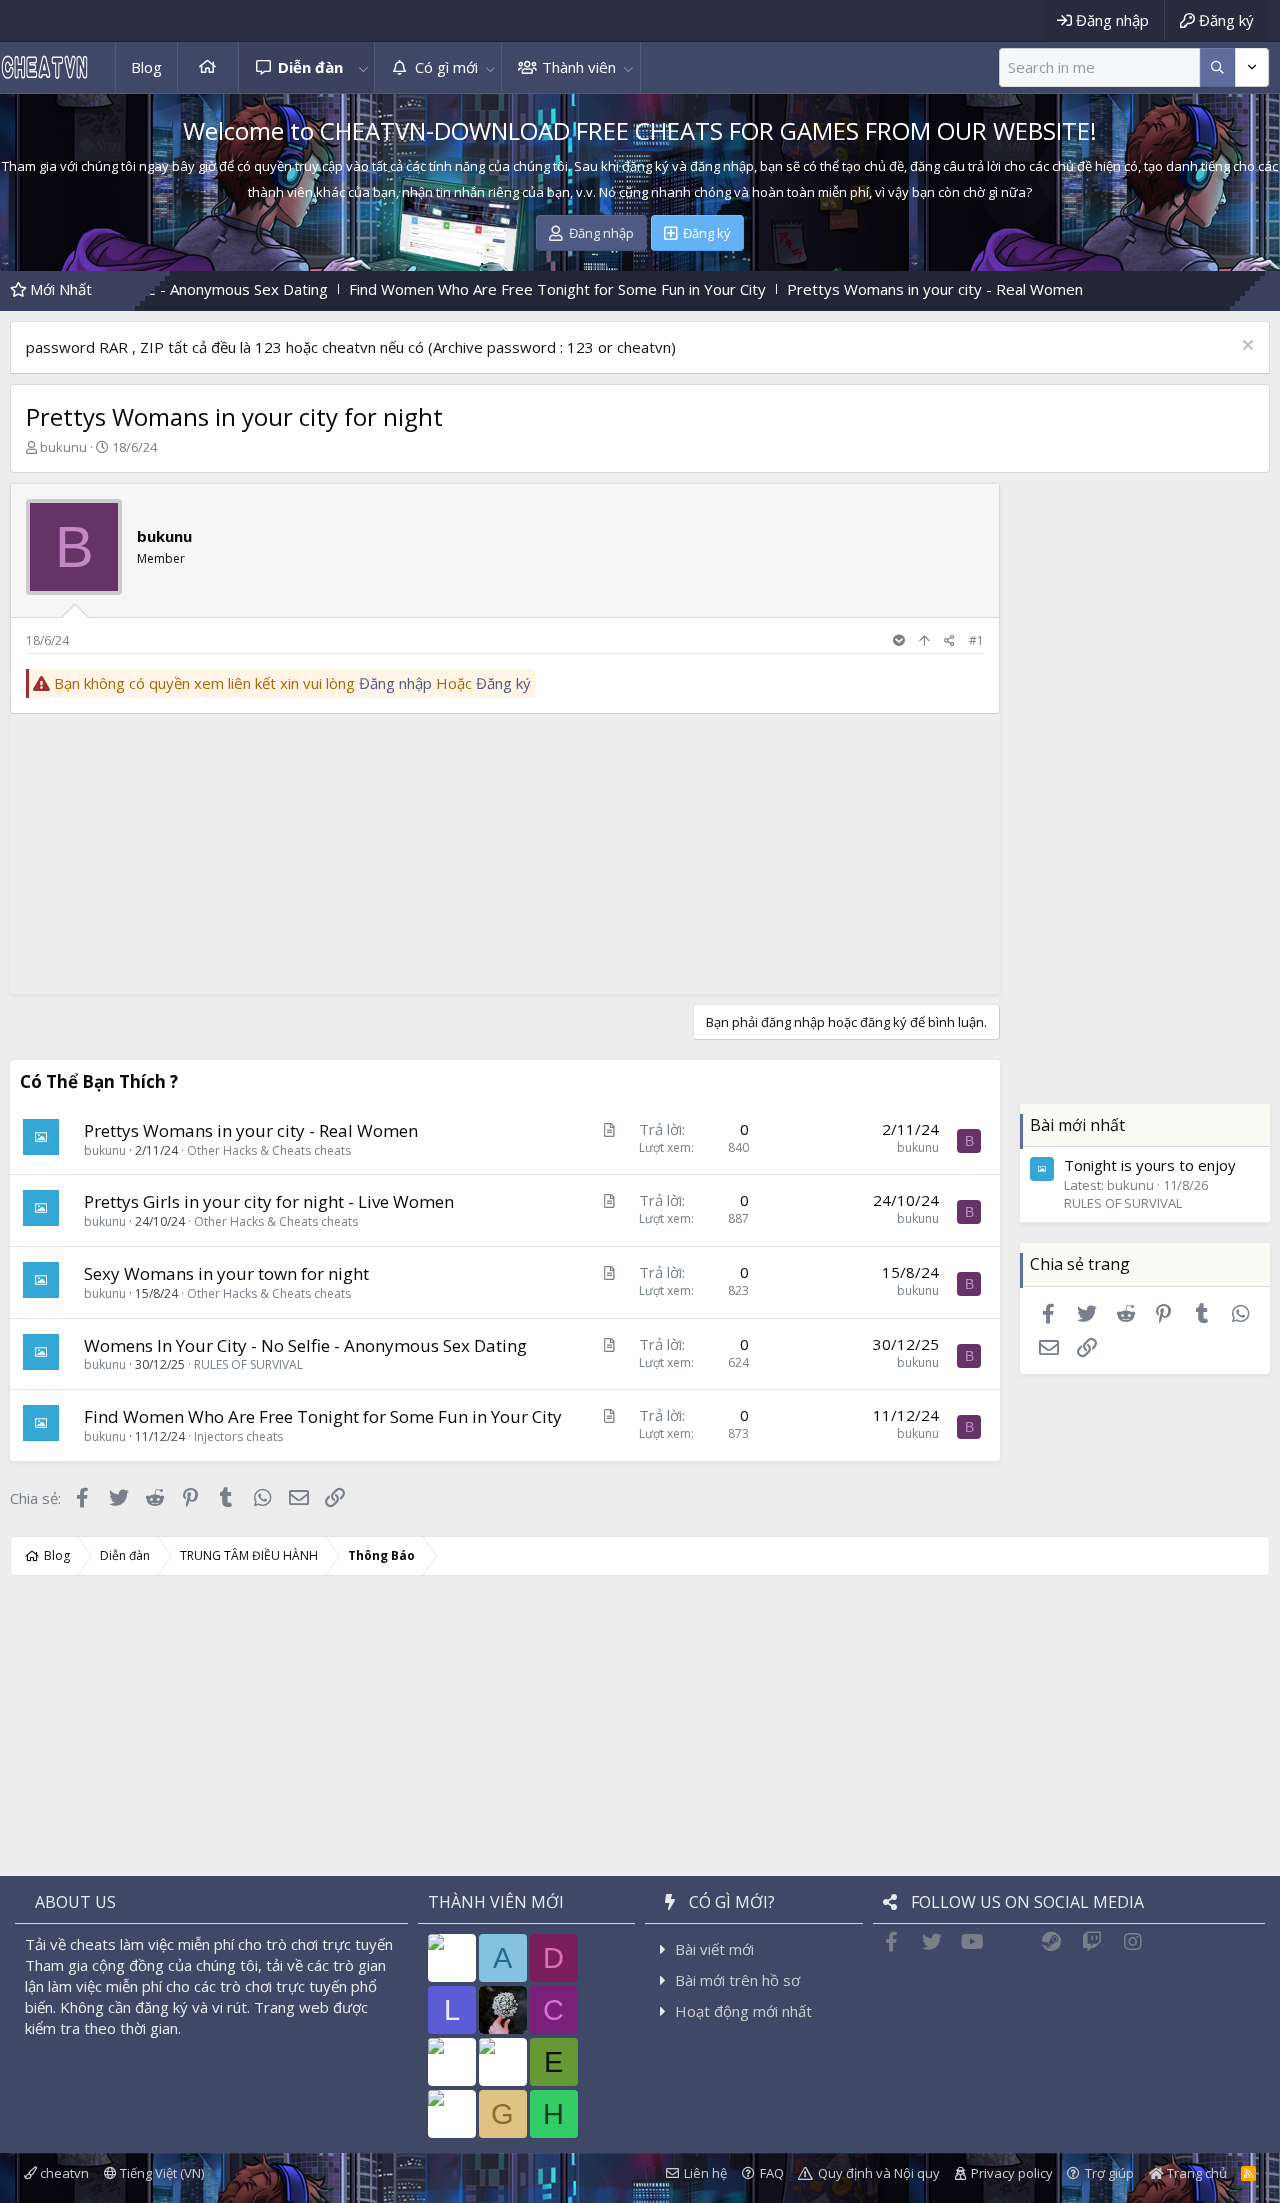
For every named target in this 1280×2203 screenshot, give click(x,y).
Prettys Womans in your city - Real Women (836, 289)
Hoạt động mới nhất (743, 2011)
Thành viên (579, 67)
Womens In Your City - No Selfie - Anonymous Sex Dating (305, 1345)
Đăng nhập (395, 683)
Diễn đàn (310, 67)
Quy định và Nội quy (879, 2173)
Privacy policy (1012, 2173)
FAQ (772, 2173)
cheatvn (63, 2173)
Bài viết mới (714, 1949)
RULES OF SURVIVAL (248, 1364)
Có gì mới (446, 67)
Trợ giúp (1109, 2173)
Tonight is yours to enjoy (1150, 1164)
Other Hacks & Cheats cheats (269, 1150)
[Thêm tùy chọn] (1217, 67)
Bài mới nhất (1077, 1125)
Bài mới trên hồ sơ (737, 1980)
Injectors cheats (238, 1436)
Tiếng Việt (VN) (160, 2173)
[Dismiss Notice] (1245, 347)
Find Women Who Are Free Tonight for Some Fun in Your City (458, 289)
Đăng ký (503, 683)
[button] (363, 67)
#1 (976, 640)
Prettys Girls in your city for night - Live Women (269, 1201)
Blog (146, 67)
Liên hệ (705, 2173)
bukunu (63, 447)
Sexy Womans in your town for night (226, 1273)
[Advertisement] (500, 854)
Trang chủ (208, 67)
